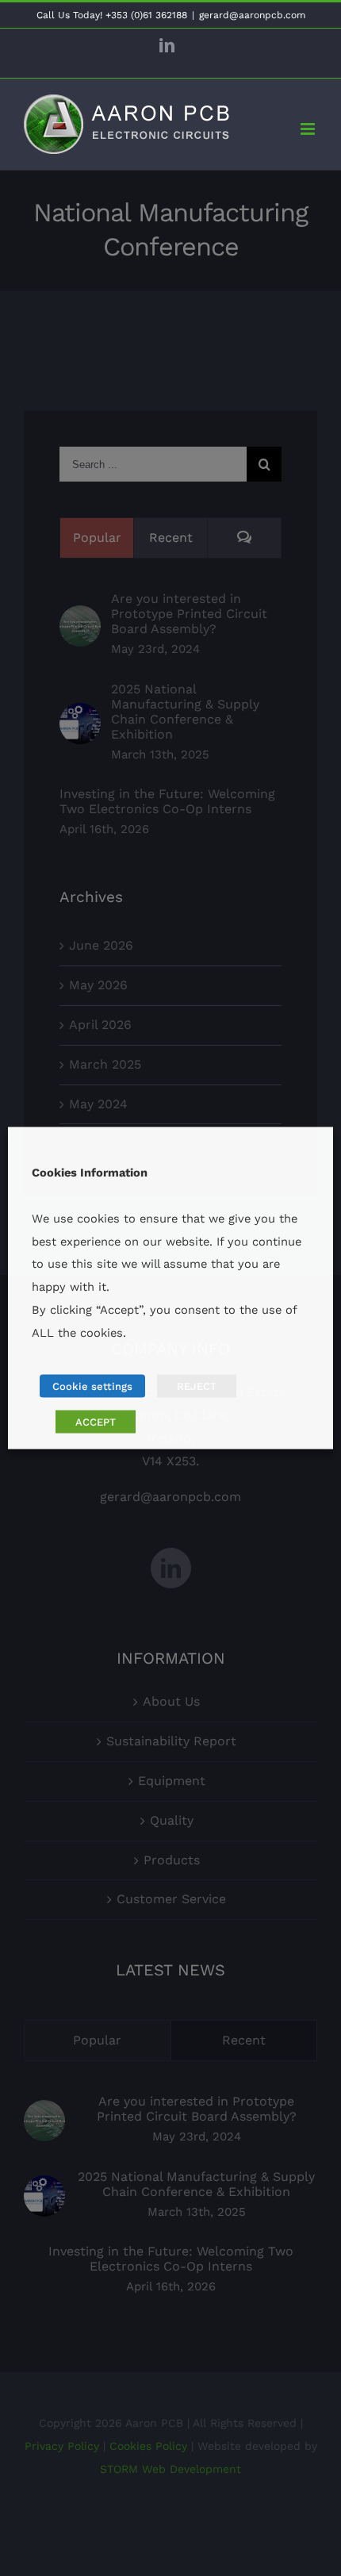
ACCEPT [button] (96, 1422)
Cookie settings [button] (92, 1386)
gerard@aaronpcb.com (252, 15)
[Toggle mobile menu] (309, 129)
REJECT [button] (197, 1386)
